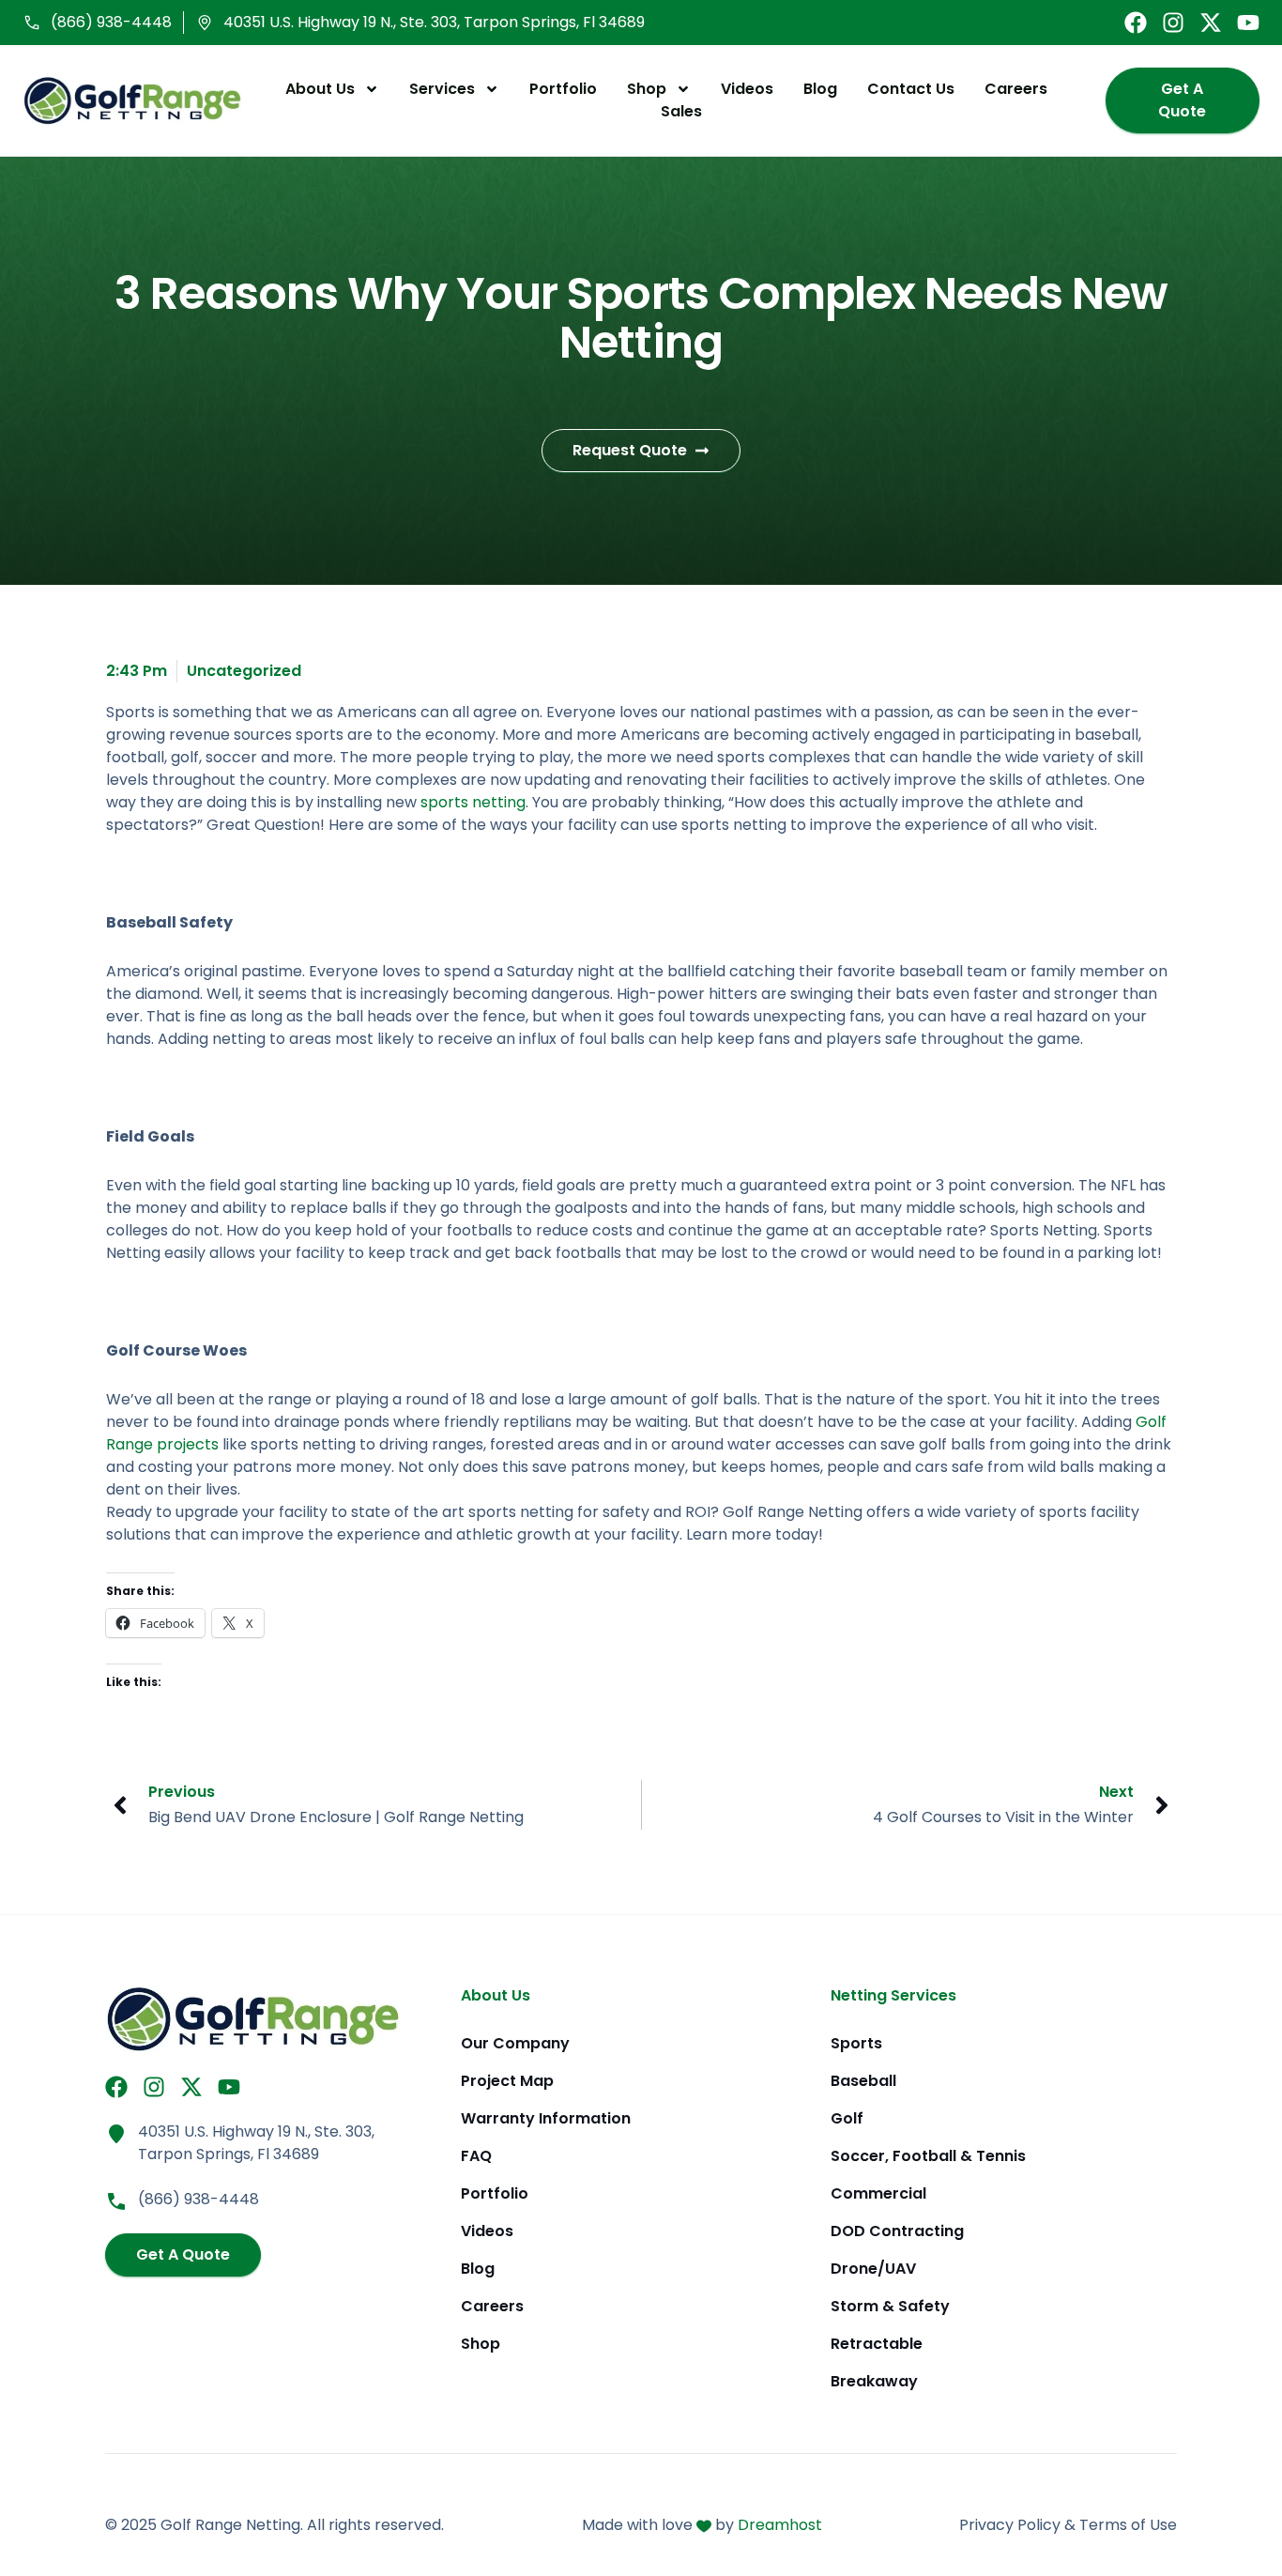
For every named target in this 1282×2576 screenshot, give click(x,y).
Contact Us (911, 89)
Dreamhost (780, 2525)
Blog (820, 89)
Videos (747, 89)
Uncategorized (244, 671)
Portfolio (563, 89)
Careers (1016, 89)
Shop (647, 89)
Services (442, 89)
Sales (681, 111)
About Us (320, 89)
